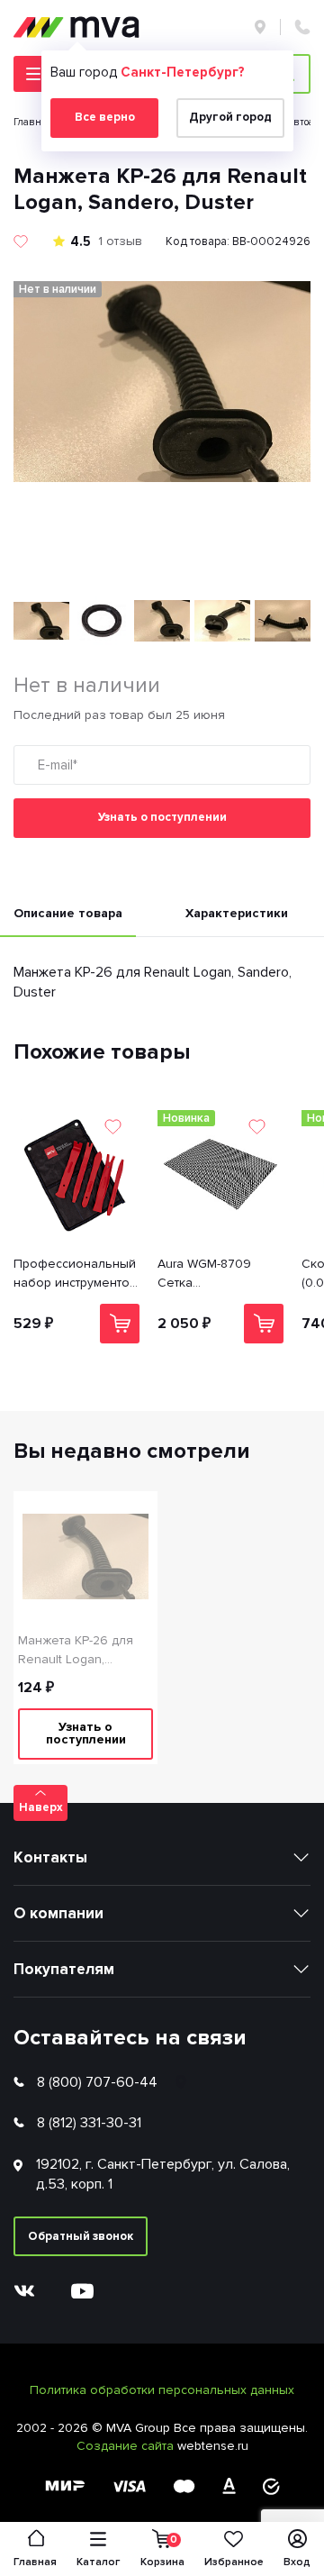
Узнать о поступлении (162, 817)
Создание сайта (127, 2446)
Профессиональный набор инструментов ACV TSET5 (75, 1274)
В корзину (120, 1324)
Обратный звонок (81, 2236)
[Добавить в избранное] (21, 241)
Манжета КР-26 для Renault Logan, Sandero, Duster (76, 1651)
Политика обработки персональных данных (162, 2390)
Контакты (50, 1857)
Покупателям (64, 1969)
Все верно (105, 117)
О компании (58, 1913)
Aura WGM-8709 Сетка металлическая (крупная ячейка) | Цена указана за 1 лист (212, 1274)
